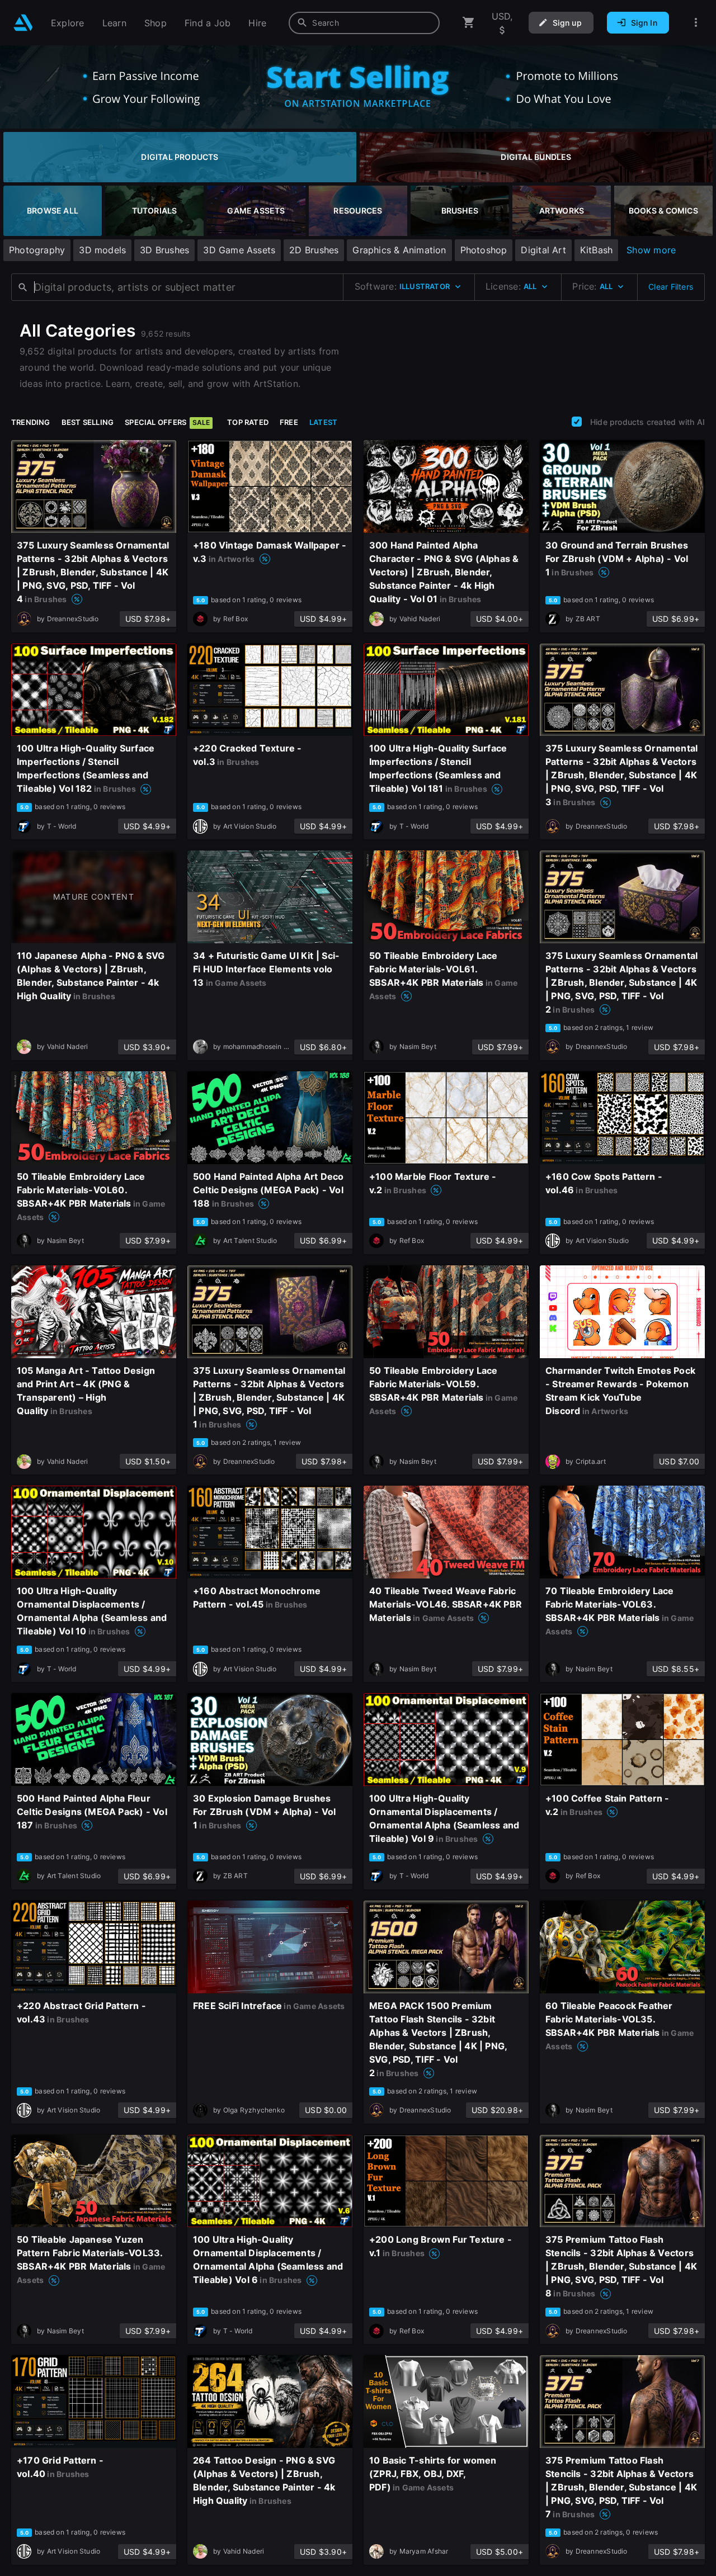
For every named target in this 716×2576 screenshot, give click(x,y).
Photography (37, 250)
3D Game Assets (239, 250)
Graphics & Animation (399, 250)
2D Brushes (314, 250)
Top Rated (248, 422)
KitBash (596, 250)
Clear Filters (671, 287)
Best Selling (88, 422)
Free (289, 422)
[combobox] (364, 23)
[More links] (696, 23)
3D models (102, 250)
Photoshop (484, 250)
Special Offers (167, 422)
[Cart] (469, 23)
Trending (31, 422)
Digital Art (543, 250)
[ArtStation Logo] (23, 23)
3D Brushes (164, 250)
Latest (323, 422)
